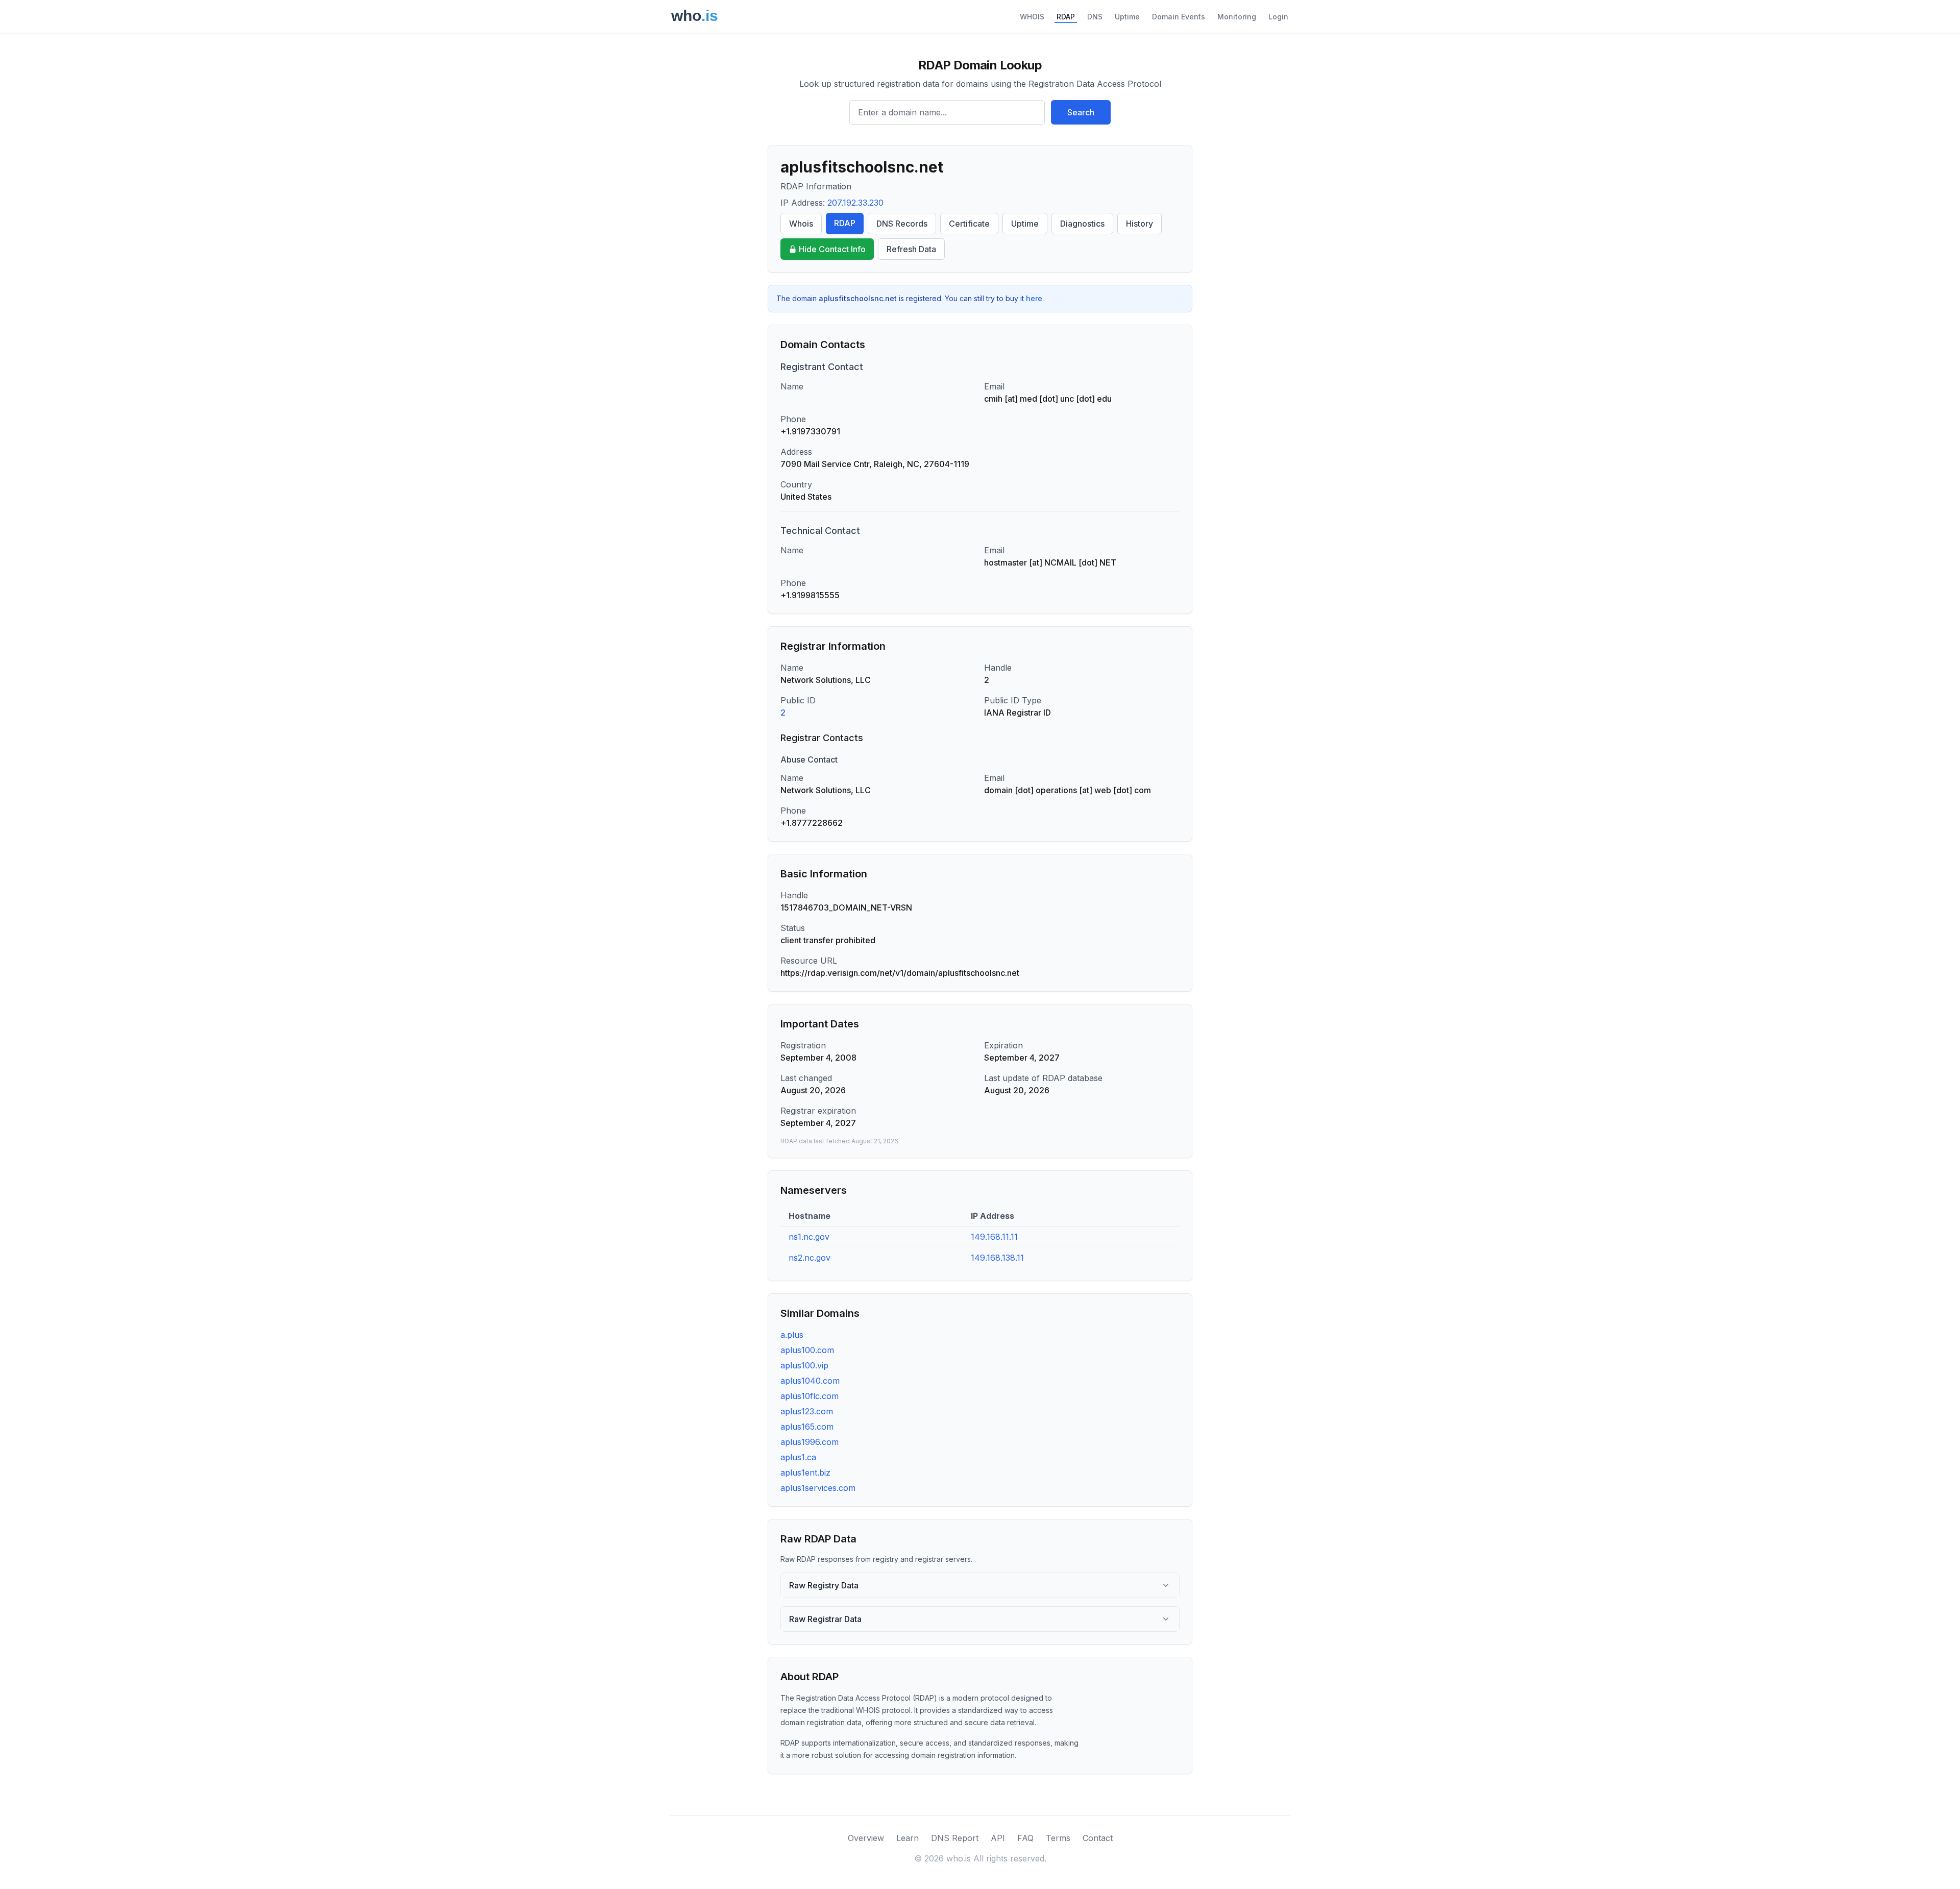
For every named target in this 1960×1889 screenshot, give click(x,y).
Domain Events (1179, 17)
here (1034, 298)
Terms (1058, 1838)
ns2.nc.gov (810, 1258)
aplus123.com (807, 1411)
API (998, 1838)
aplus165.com (807, 1427)
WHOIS (1032, 17)
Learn (908, 1838)
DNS (1095, 17)
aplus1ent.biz (805, 1473)
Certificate (969, 224)
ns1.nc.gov (809, 1237)
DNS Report (955, 1838)
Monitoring (1237, 17)
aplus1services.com (818, 1488)
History (1140, 224)
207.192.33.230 (855, 203)
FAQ (1025, 1838)
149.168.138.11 (997, 1258)
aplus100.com (807, 1350)
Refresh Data (911, 249)
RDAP (1066, 17)
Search (1081, 112)
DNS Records (902, 224)
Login (1278, 17)
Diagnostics (1082, 224)
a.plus (792, 1335)
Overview (866, 1838)
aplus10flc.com (810, 1396)
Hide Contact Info (832, 249)
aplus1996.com (810, 1442)
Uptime (1127, 17)
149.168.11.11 (994, 1237)
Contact (1098, 1838)
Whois (801, 224)
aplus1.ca (798, 1457)
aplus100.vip (804, 1365)
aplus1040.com (810, 1381)
